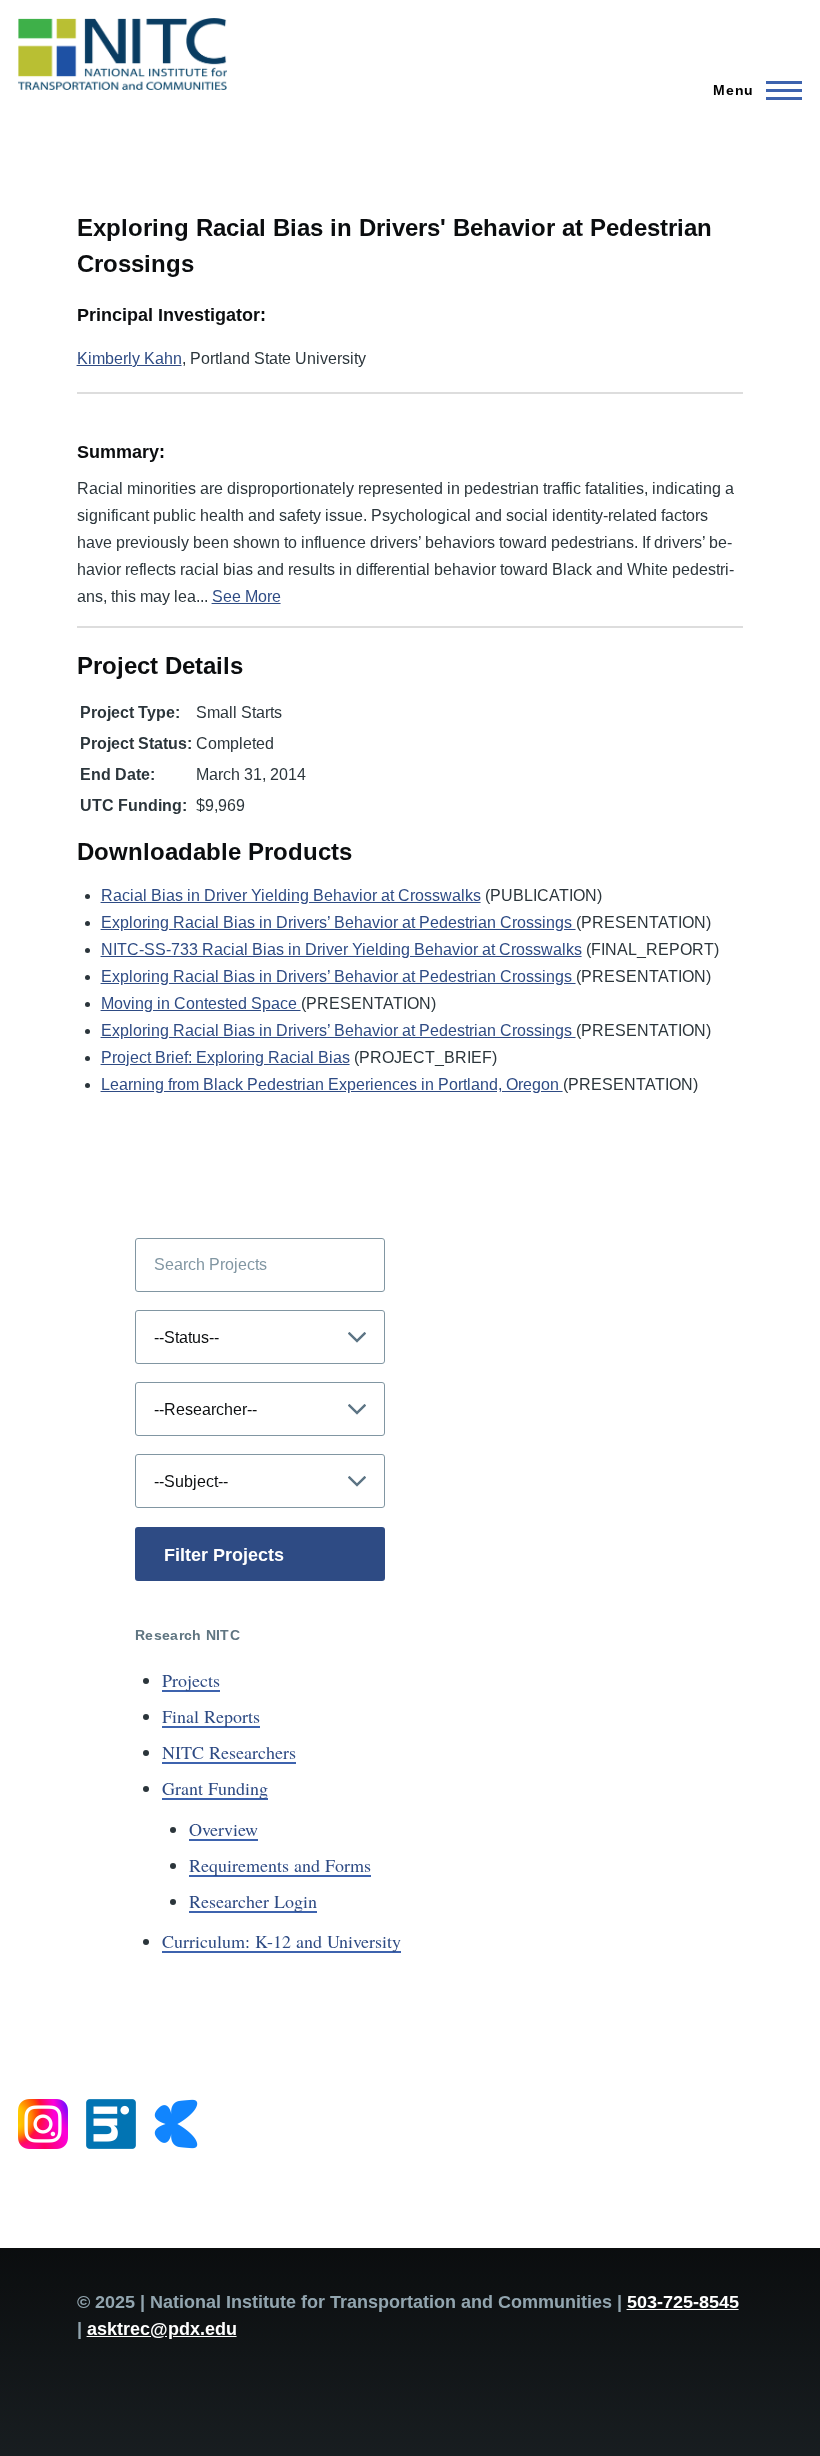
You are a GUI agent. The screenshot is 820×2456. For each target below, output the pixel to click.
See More (246, 596)
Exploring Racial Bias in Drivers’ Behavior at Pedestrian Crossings (338, 922)
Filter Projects (224, 1555)
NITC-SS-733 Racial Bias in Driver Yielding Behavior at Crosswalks (341, 949)
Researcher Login (253, 1901)
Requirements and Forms (280, 1865)
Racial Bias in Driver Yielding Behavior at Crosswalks (291, 895)
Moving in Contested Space (201, 1003)
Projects (191, 1680)
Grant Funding (215, 1788)
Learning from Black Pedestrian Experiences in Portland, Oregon (332, 1084)
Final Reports (211, 1716)
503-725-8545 (683, 2302)
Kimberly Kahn (129, 358)
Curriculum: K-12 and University (281, 1941)
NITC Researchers (229, 1752)
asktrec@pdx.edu (162, 2329)
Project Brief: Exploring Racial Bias (225, 1057)
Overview (223, 1829)
